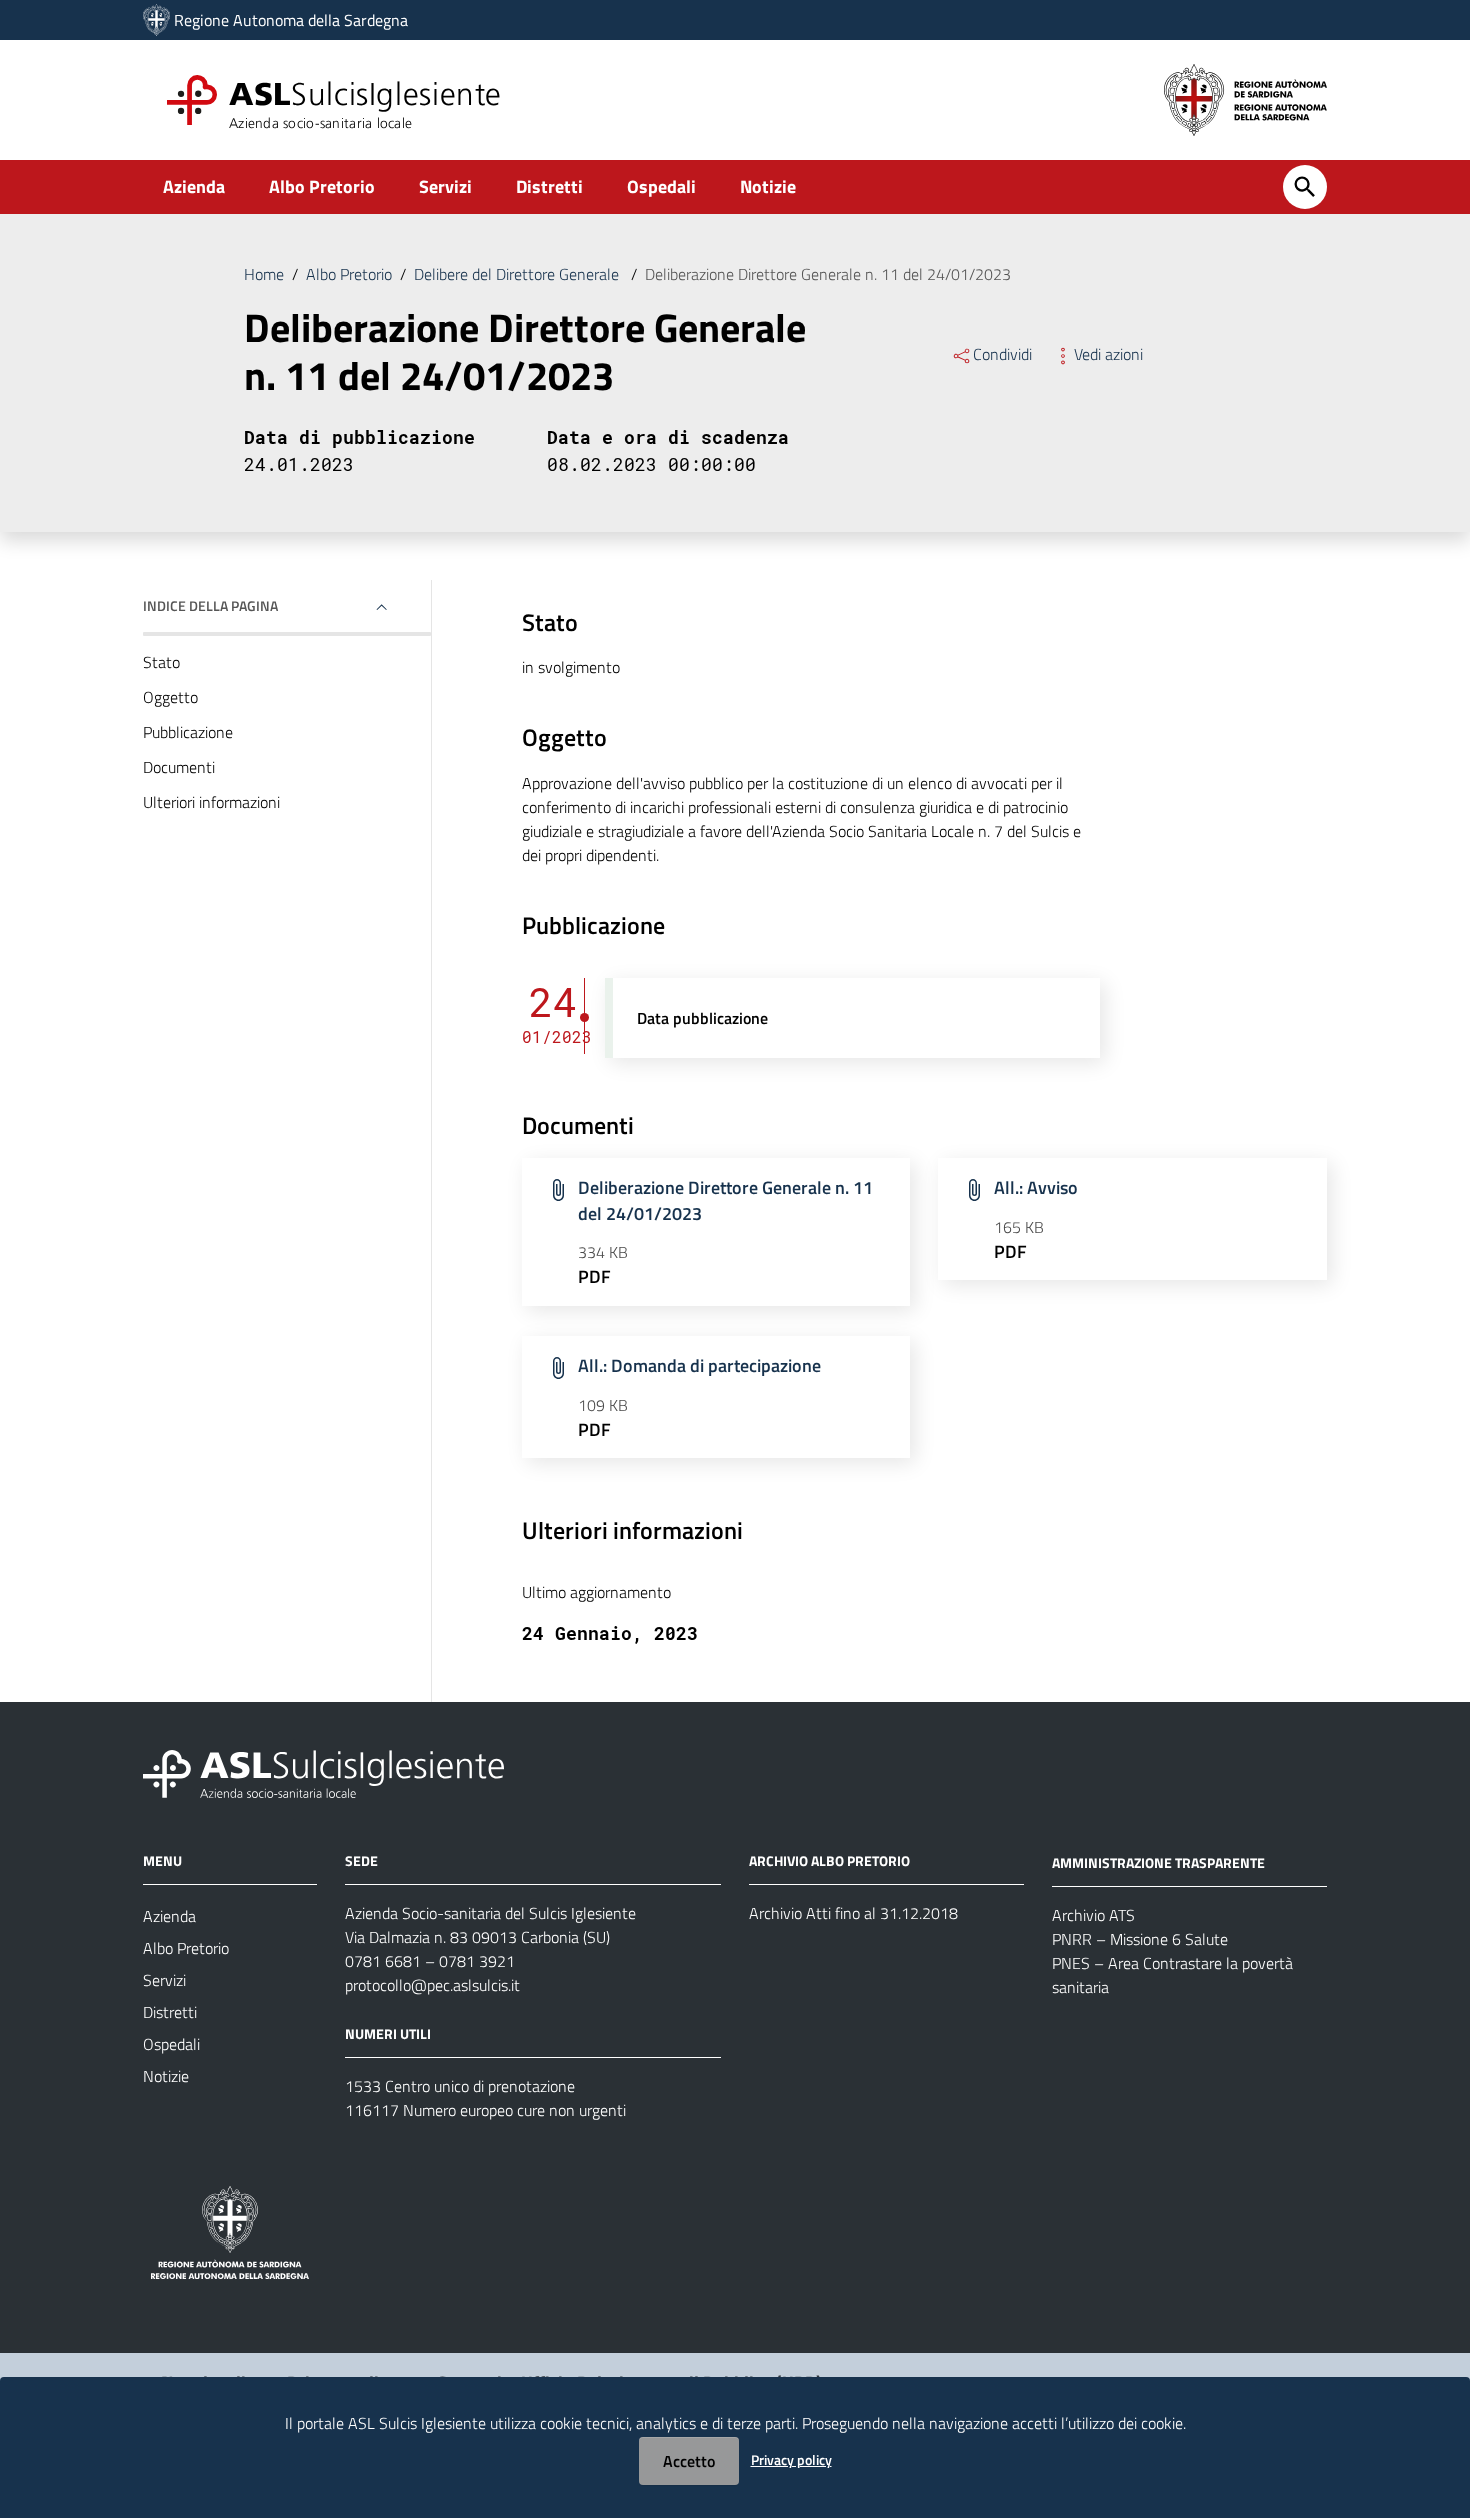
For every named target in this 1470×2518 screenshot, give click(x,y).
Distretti (549, 186)
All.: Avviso (1036, 1187)
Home (264, 274)
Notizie (768, 186)
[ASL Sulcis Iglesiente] (156, 20)
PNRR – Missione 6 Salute (1140, 1939)
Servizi (445, 186)
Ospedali (661, 186)
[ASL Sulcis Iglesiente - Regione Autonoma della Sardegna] (323, 1772)
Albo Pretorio (322, 186)
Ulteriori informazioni (211, 802)
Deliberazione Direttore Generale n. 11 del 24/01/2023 (725, 1200)
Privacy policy (791, 2459)
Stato (161, 662)
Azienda (194, 186)
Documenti (179, 767)
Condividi (1002, 354)
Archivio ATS (1093, 1915)
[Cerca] (1305, 187)
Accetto (689, 2461)
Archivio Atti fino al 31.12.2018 (853, 1913)
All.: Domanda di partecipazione (699, 1365)
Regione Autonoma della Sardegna (291, 20)
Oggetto (170, 697)
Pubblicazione (188, 732)
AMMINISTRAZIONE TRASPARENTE (1158, 1862)
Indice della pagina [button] (210, 605)
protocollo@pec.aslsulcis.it (432, 1985)
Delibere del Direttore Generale (518, 274)
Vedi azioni (1108, 354)
